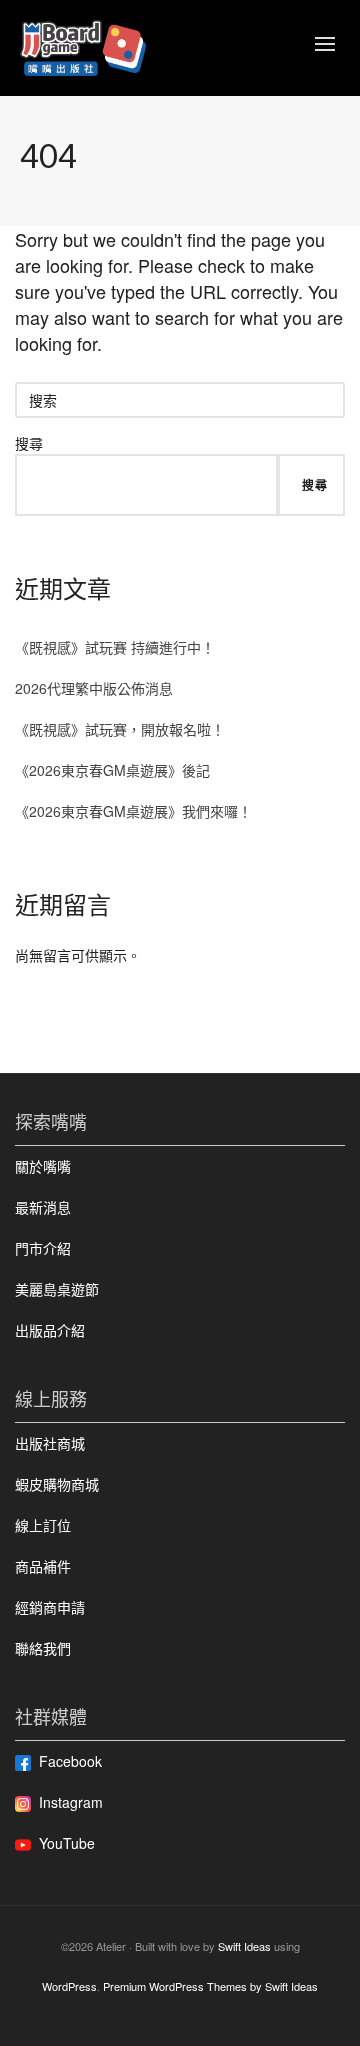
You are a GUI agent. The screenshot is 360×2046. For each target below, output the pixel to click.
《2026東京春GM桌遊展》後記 (112, 770)
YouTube (67, 1843)
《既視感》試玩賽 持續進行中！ (115, 647)
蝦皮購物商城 (57, 1484)
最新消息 (43, 1207)
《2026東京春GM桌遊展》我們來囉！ (133, 811)
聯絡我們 (43, 1648)
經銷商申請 (50, 1607)
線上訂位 (43, 1525)
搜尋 (29, 443)
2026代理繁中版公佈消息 (94, 688)
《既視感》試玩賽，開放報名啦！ (120, 729)
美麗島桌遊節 (57, 1289)
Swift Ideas (244, 1946)
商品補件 (43, 1566)
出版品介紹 (50, 1330)
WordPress (69, 1986)
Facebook (70, 1761)
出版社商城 (50, 1443)
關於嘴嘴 (43, 1166)
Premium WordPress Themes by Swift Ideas (210, 1986)
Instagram (71, 1802)
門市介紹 (43, 1248)
